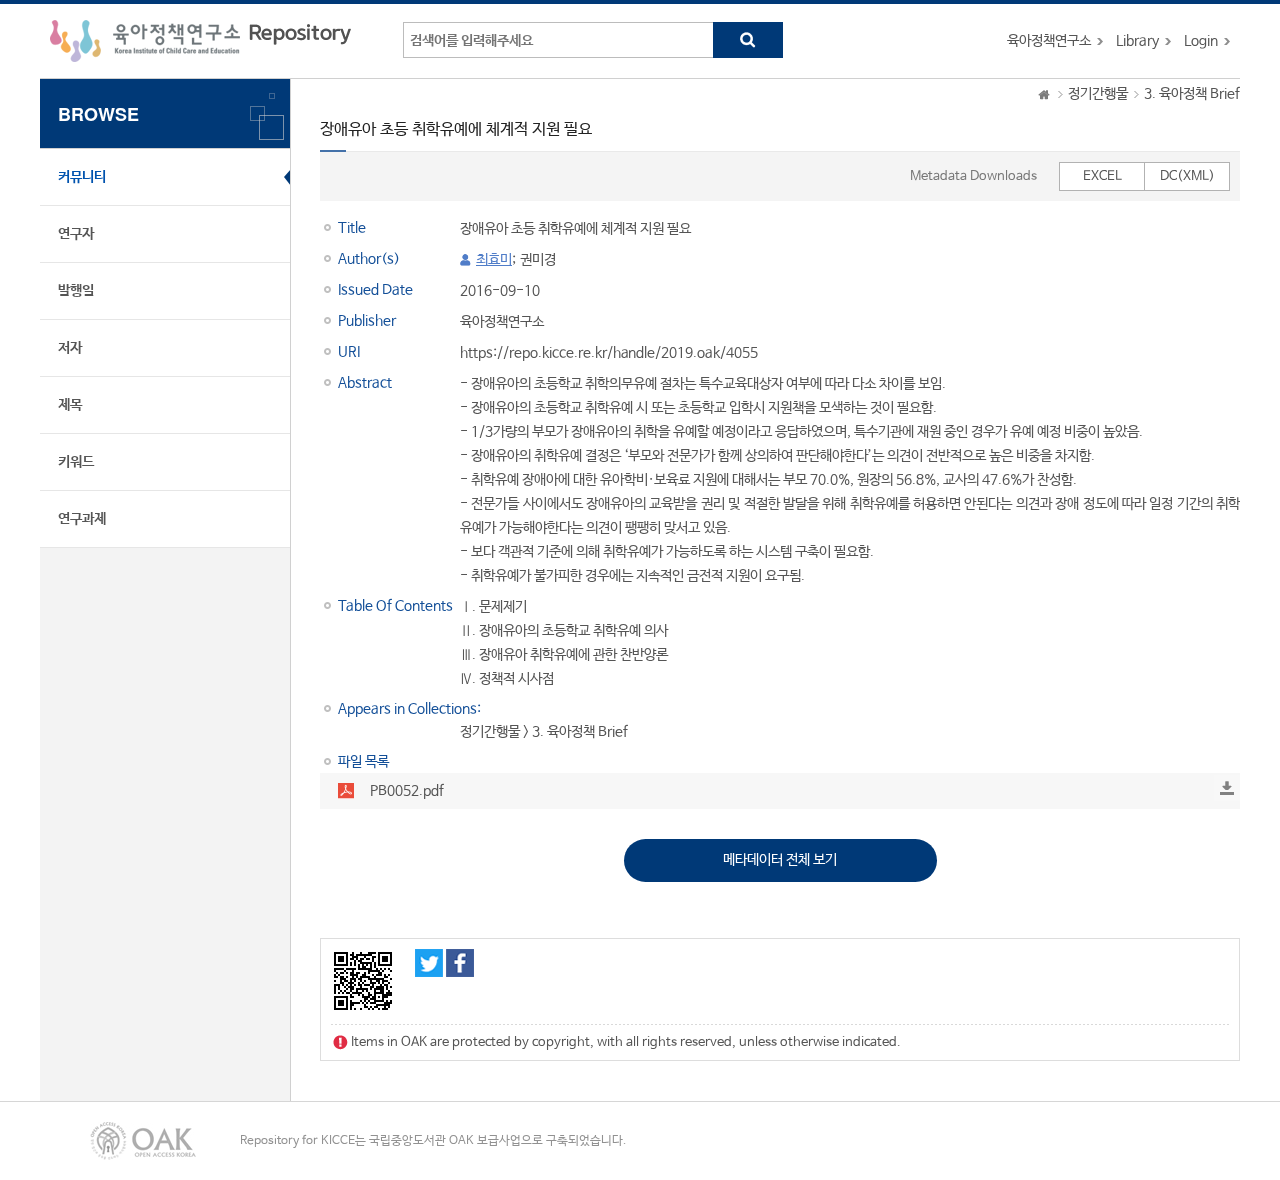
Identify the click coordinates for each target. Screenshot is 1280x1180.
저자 (70, 348)
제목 (70, 405)
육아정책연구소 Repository (200, 41)
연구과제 (82, 519)
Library (1137, 41)
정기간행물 (1098, 94)
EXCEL (1102, 176)
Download (1227, 788)
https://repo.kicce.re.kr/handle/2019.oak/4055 (609, 353)
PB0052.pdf (407, 791)
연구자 (76, 234)
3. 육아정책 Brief (1192, 94)
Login (1201, 41)
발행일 (76, 291)
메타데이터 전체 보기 (780, 860)
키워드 (76, 462)
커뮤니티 (82, 177)
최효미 (494, 260)
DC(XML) (1187, 176)
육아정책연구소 (1049, 41)
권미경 (538, 260)
